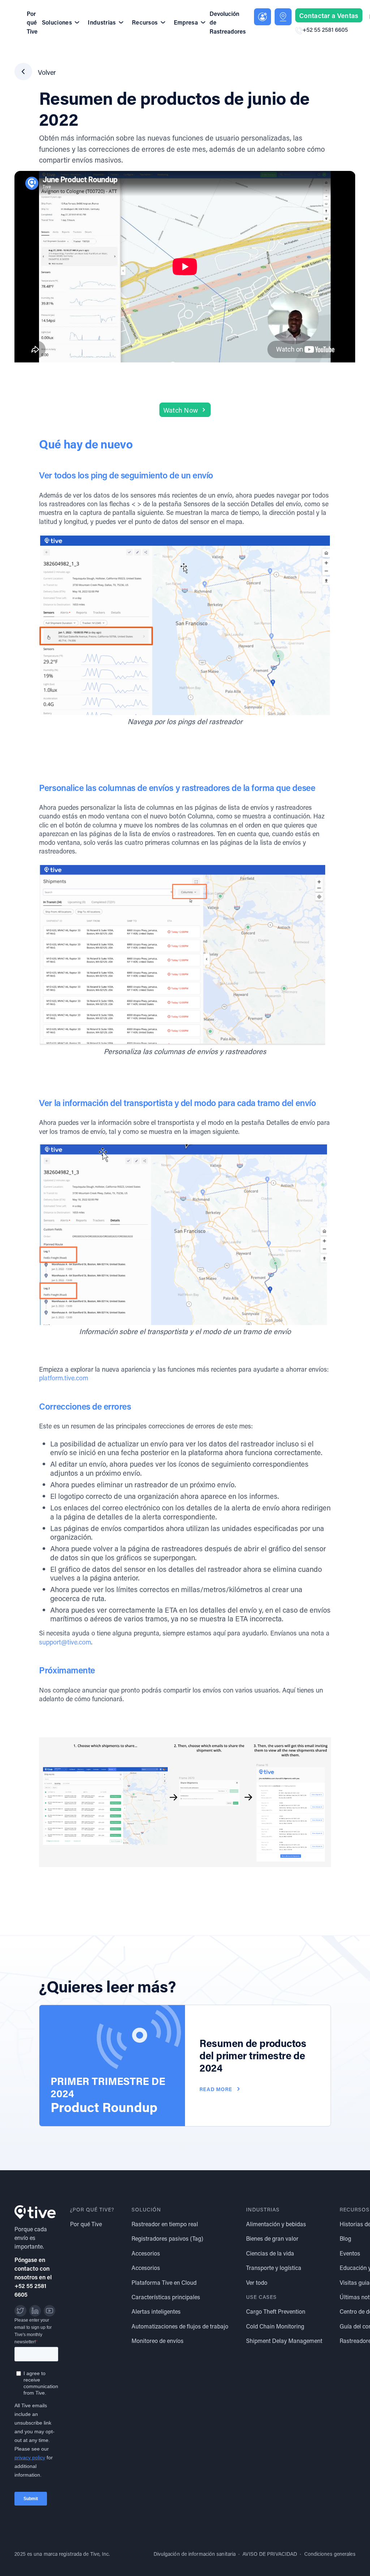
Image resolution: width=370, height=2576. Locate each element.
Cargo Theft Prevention (276, 2311)
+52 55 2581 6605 (325, 29)
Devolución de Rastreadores (228, 22)
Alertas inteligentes (156, 2311)
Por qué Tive (32, 22)
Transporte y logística (274, 2268)
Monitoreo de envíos (158, 2341)
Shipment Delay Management (284, 2341)
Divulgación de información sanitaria (195, 2554)
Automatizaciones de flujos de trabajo (180, 2326)
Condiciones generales (330, 2554)
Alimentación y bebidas (276, 2224)
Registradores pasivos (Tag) (167, 2238)
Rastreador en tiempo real (165, 2224)
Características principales (166, 2297)
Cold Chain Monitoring (275, 2326)
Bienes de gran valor (272, 2238)
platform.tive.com (64, 1378)
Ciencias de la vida (270, 2253)
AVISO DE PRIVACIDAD (270, 2554)
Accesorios (146, 2253)
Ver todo (257, 2282)
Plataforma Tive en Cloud (164, 2282)
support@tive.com (65, 1642)
